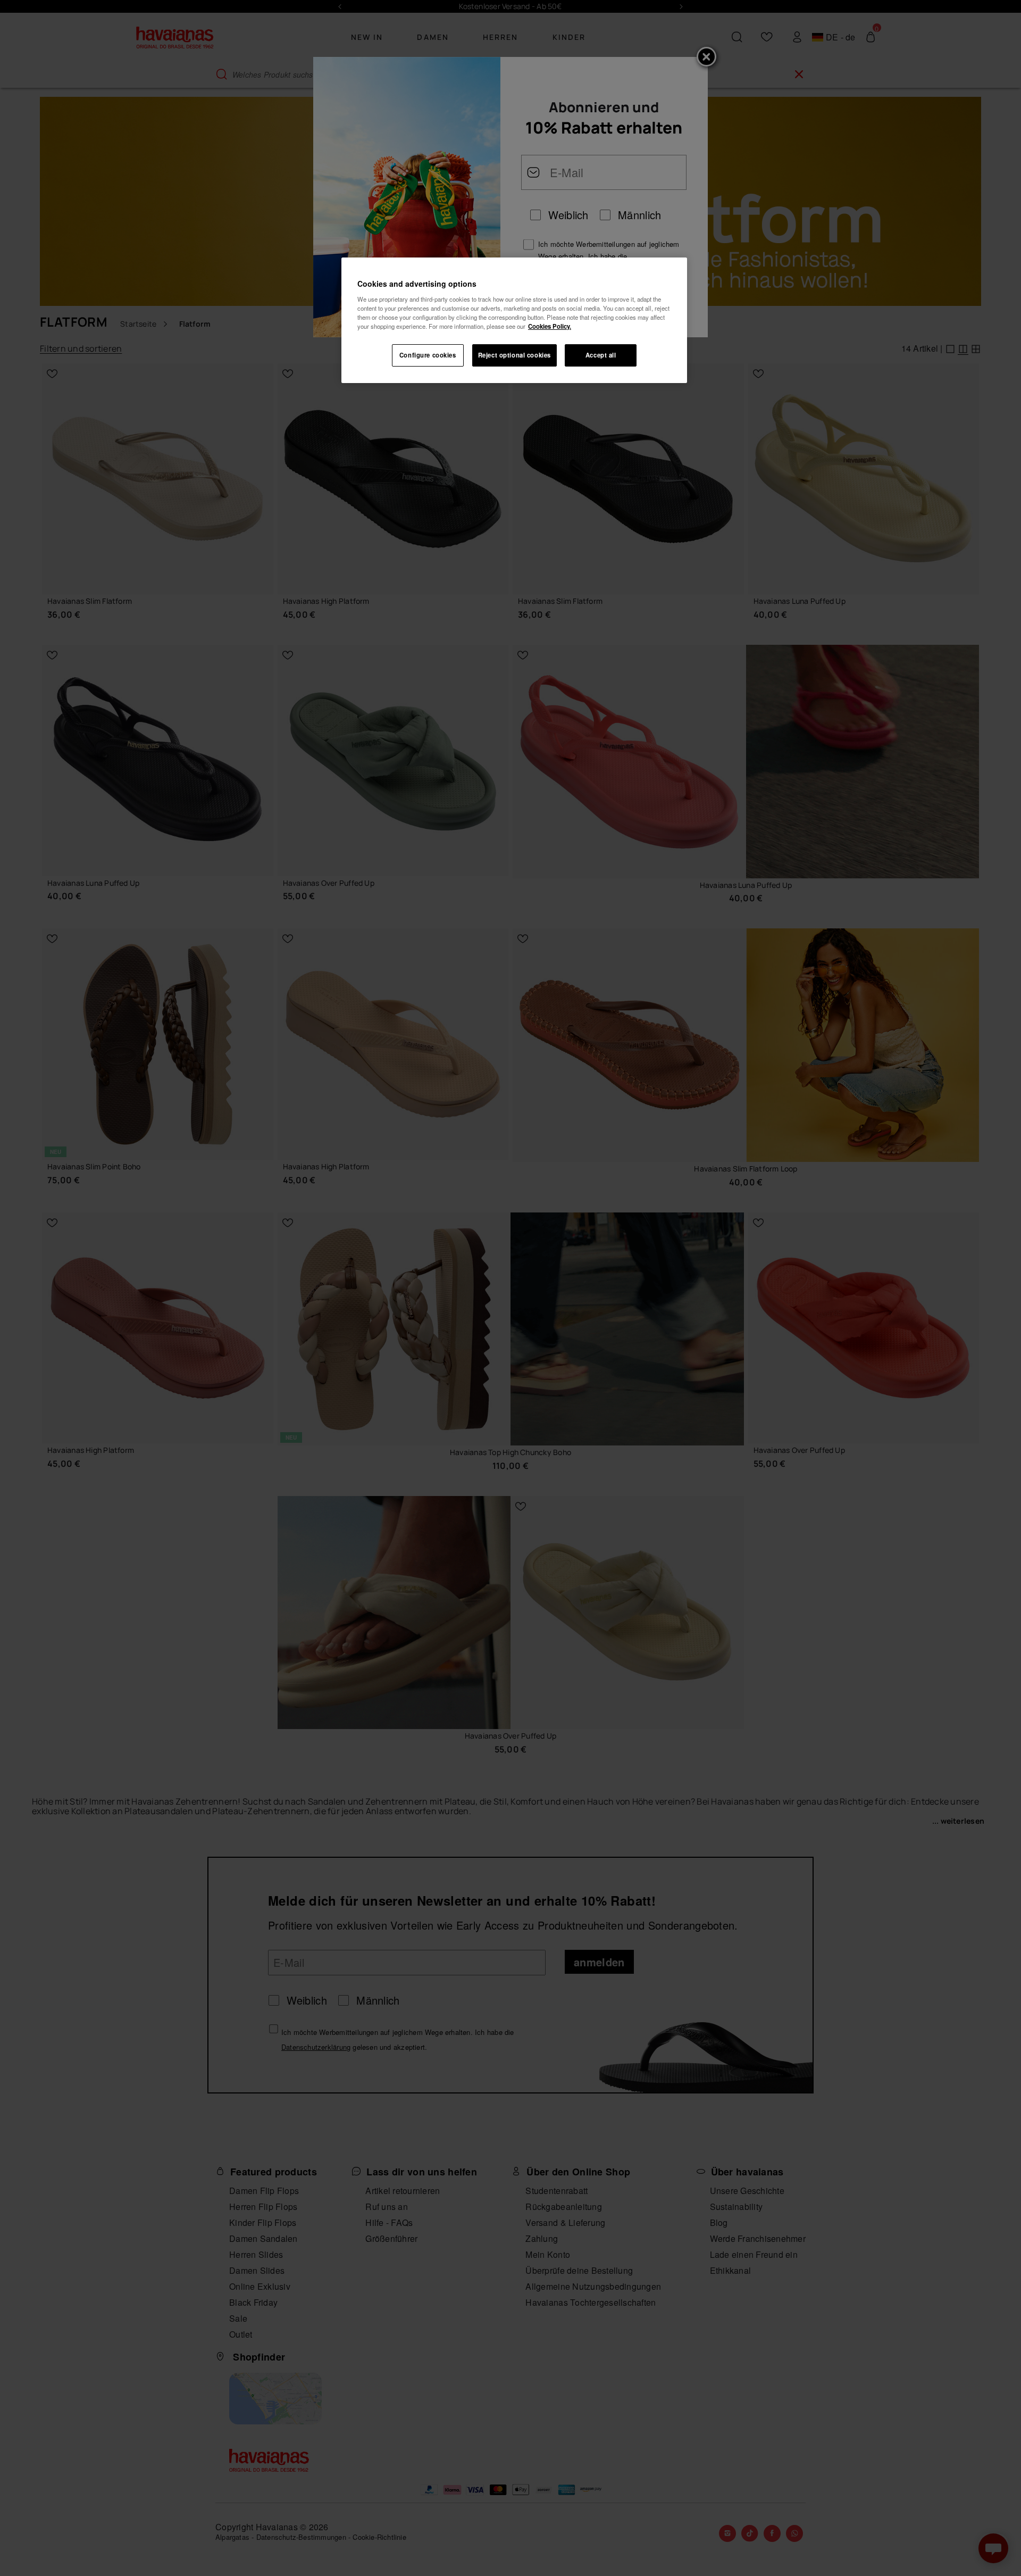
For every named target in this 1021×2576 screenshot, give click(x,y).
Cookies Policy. (550, 326)
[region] (514, 320)
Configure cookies (428, 355)
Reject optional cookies (514, 355)
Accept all (601, 355)
